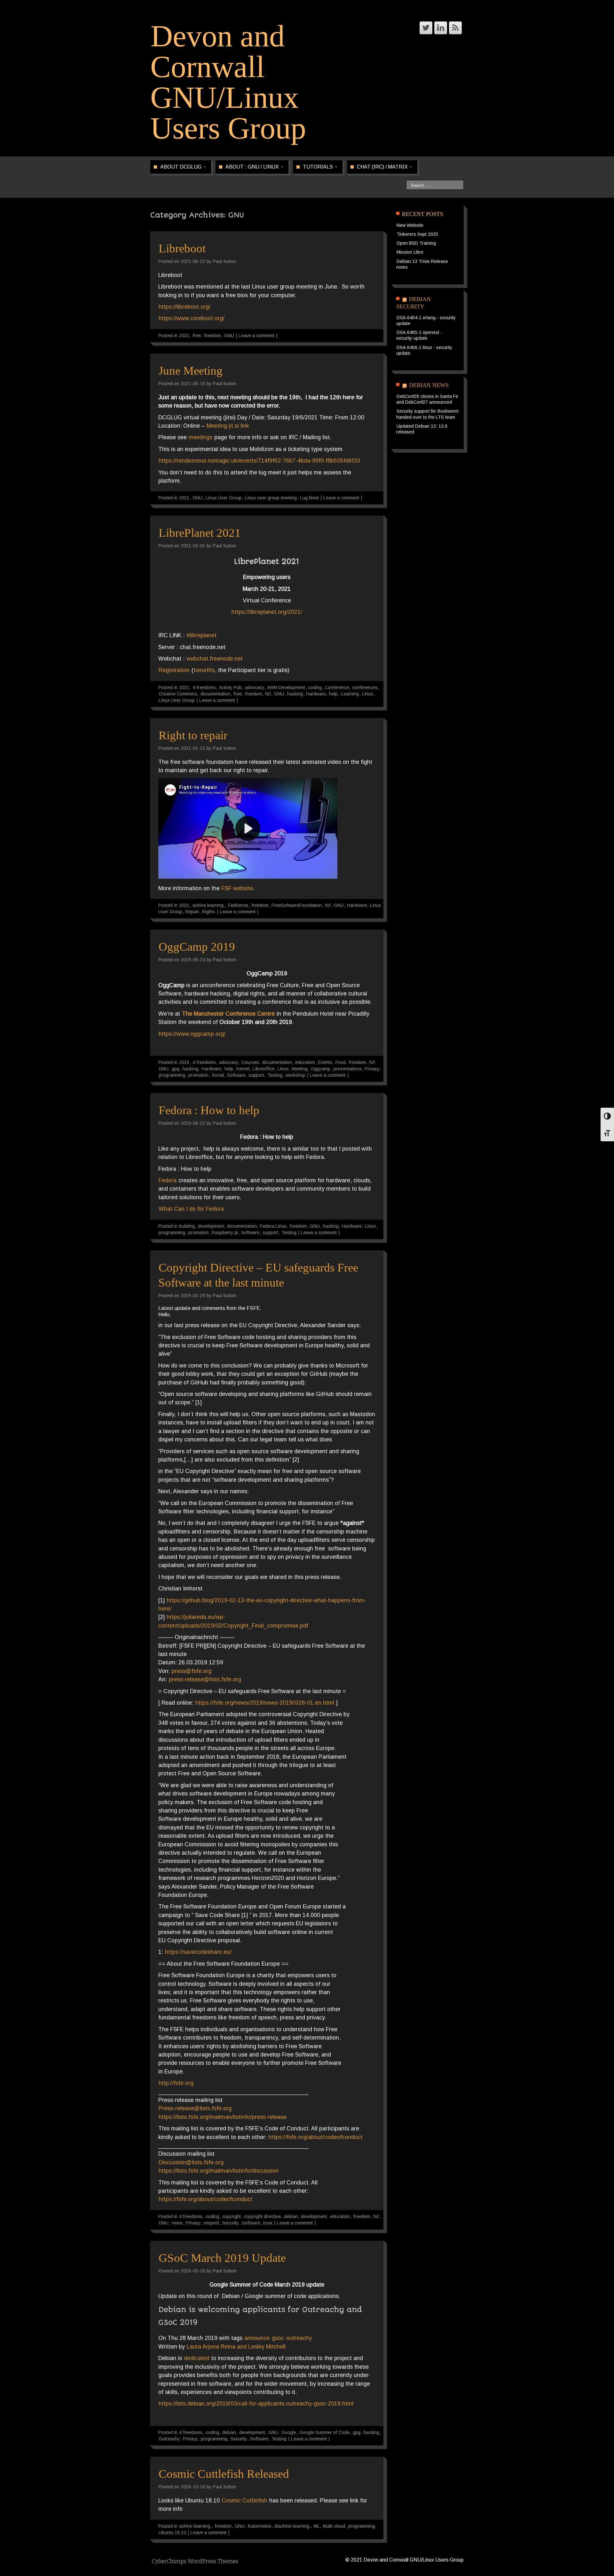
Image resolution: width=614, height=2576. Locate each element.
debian (291, 2216)
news (177, 2223)
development (211, 1226)
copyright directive (262, 2216)
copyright (232, 2216)
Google (289, 2432)
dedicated (197, 2358)
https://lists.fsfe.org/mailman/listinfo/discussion (219, 2171)
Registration (174, 670)
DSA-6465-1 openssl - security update (419, 335)
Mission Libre (410, 252)
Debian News (429, 385)
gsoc (278, 2338)
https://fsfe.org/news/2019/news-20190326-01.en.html (265, 1703)
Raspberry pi (225, 1233)
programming (172, 1075)
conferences (365, 687)
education (305, 1062)
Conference (337, 687)
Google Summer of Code (324, 2432)
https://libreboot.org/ (185, 307)
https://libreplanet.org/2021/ (267, 612)
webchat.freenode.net (215, 659)
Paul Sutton (225, 261)
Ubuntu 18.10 (172, 2532)
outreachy (299, 2338)
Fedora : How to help (209, 1110)
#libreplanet (201, 635)
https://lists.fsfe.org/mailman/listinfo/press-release (223, 2117)
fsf (268, 694)
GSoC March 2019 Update (222, 2258)
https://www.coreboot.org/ (192, 318)
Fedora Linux (273, 1226)
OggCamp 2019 (197, 947)
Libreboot (182, 248)
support (256, 1075)
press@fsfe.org (192, 1671)
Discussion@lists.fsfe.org (191, 2162)
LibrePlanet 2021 (200, 533)
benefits (204, 670)
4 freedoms (204, 687)
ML (317, 2526)
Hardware (316, 694)
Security (230, 2223)
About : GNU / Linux (253, 167)
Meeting (300, 1069)
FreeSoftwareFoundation (297, 905)
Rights (209, 912)
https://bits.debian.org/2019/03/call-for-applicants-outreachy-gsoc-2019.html (256, 2404)
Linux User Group (224, 498)
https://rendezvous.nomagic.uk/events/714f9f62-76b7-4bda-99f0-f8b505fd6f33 (259, 461)
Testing (275, 1075)
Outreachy (169, 2439)
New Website (410, 225)
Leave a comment (256, 336)
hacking (295, 694)
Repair (192, 912)
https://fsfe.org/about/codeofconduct (315, 2137)
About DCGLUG (181, 167)
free (197, 336)
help (333, 694)
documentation (215, 694)
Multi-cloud (334, 2526)
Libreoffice (264, 1069)
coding (315, 687)
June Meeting (191, 371)
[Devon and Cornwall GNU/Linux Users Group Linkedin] (441, 28)
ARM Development (286, 687)
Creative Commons (178, 694)
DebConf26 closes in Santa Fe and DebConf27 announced (427, 399)
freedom (213, 336)
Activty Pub (230, 687)
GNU (229, 336)
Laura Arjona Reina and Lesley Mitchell (236, 2347)
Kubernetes (260, 2526)
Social (218, 1075)
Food (341, 1062)
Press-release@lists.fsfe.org (195, 2108)
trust (268, 2223)
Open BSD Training (416, 243)
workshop (295, 1075)
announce (257, 2338)
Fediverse (238, 905)
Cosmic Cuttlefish (244, 2501)
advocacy (255, 687)
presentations (348, 1069)
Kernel (243, 1069)
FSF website (237, 888)
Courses (250, 1062)
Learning (350, 694)
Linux (367, 694)
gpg (176, 1069)
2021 (184, 336)
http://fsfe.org (176, 2083)
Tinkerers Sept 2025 (417, 234)
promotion (198, 1075)
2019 (184, 1062)
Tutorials (319, 167)
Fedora (168, 1180)
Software (236, 1075)
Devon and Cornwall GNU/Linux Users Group (228, 82)
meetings (201, 437)
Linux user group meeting (271, 498)
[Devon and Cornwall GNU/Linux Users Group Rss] (455, 28)
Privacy (372, 1069)
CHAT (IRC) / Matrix (383, 167)
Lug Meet (309, 498)
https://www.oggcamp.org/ (192, 1034)
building (187, 1226)
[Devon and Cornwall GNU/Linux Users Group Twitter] (426, 28)
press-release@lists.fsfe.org (205, 1679)
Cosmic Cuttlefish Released (224, 2474)
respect (211, 2223)
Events (325, 1062)
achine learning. (209, 905)
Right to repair (193, 735)
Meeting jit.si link (228, 426)
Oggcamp (321, 1069)
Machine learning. (293, 2526)
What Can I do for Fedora (191, 1209)
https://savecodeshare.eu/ (198, 1952)
